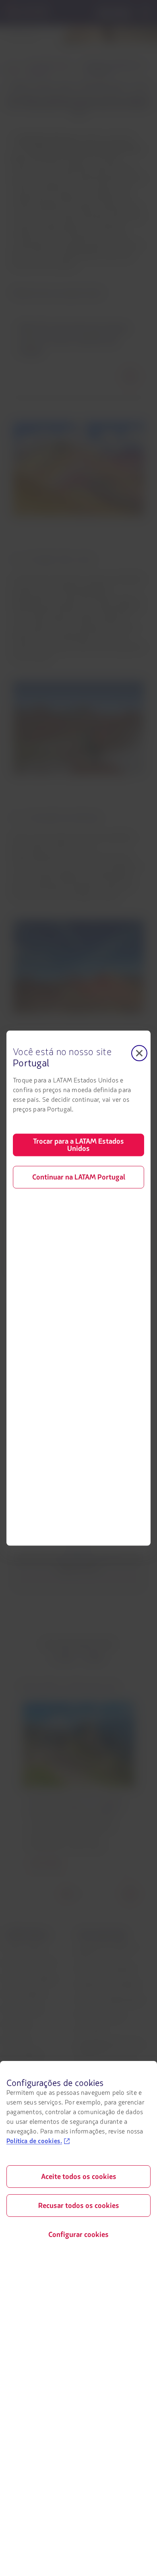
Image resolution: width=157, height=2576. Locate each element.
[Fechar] (139, 1053)
